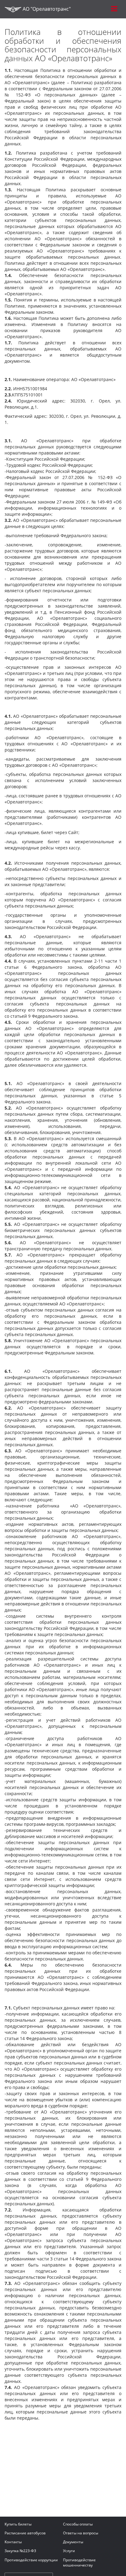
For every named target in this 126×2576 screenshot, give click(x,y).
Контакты (13, 2542)
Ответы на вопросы (81, 2533)
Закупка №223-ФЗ (20, 2551)
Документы (73, 2542)
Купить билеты (18, 2524)
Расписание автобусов (25, 2533)
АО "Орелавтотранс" (46, 9)
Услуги (69, 2551)
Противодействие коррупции (31, 2560)
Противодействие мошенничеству (79, 2563)
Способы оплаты (78, 2524)
